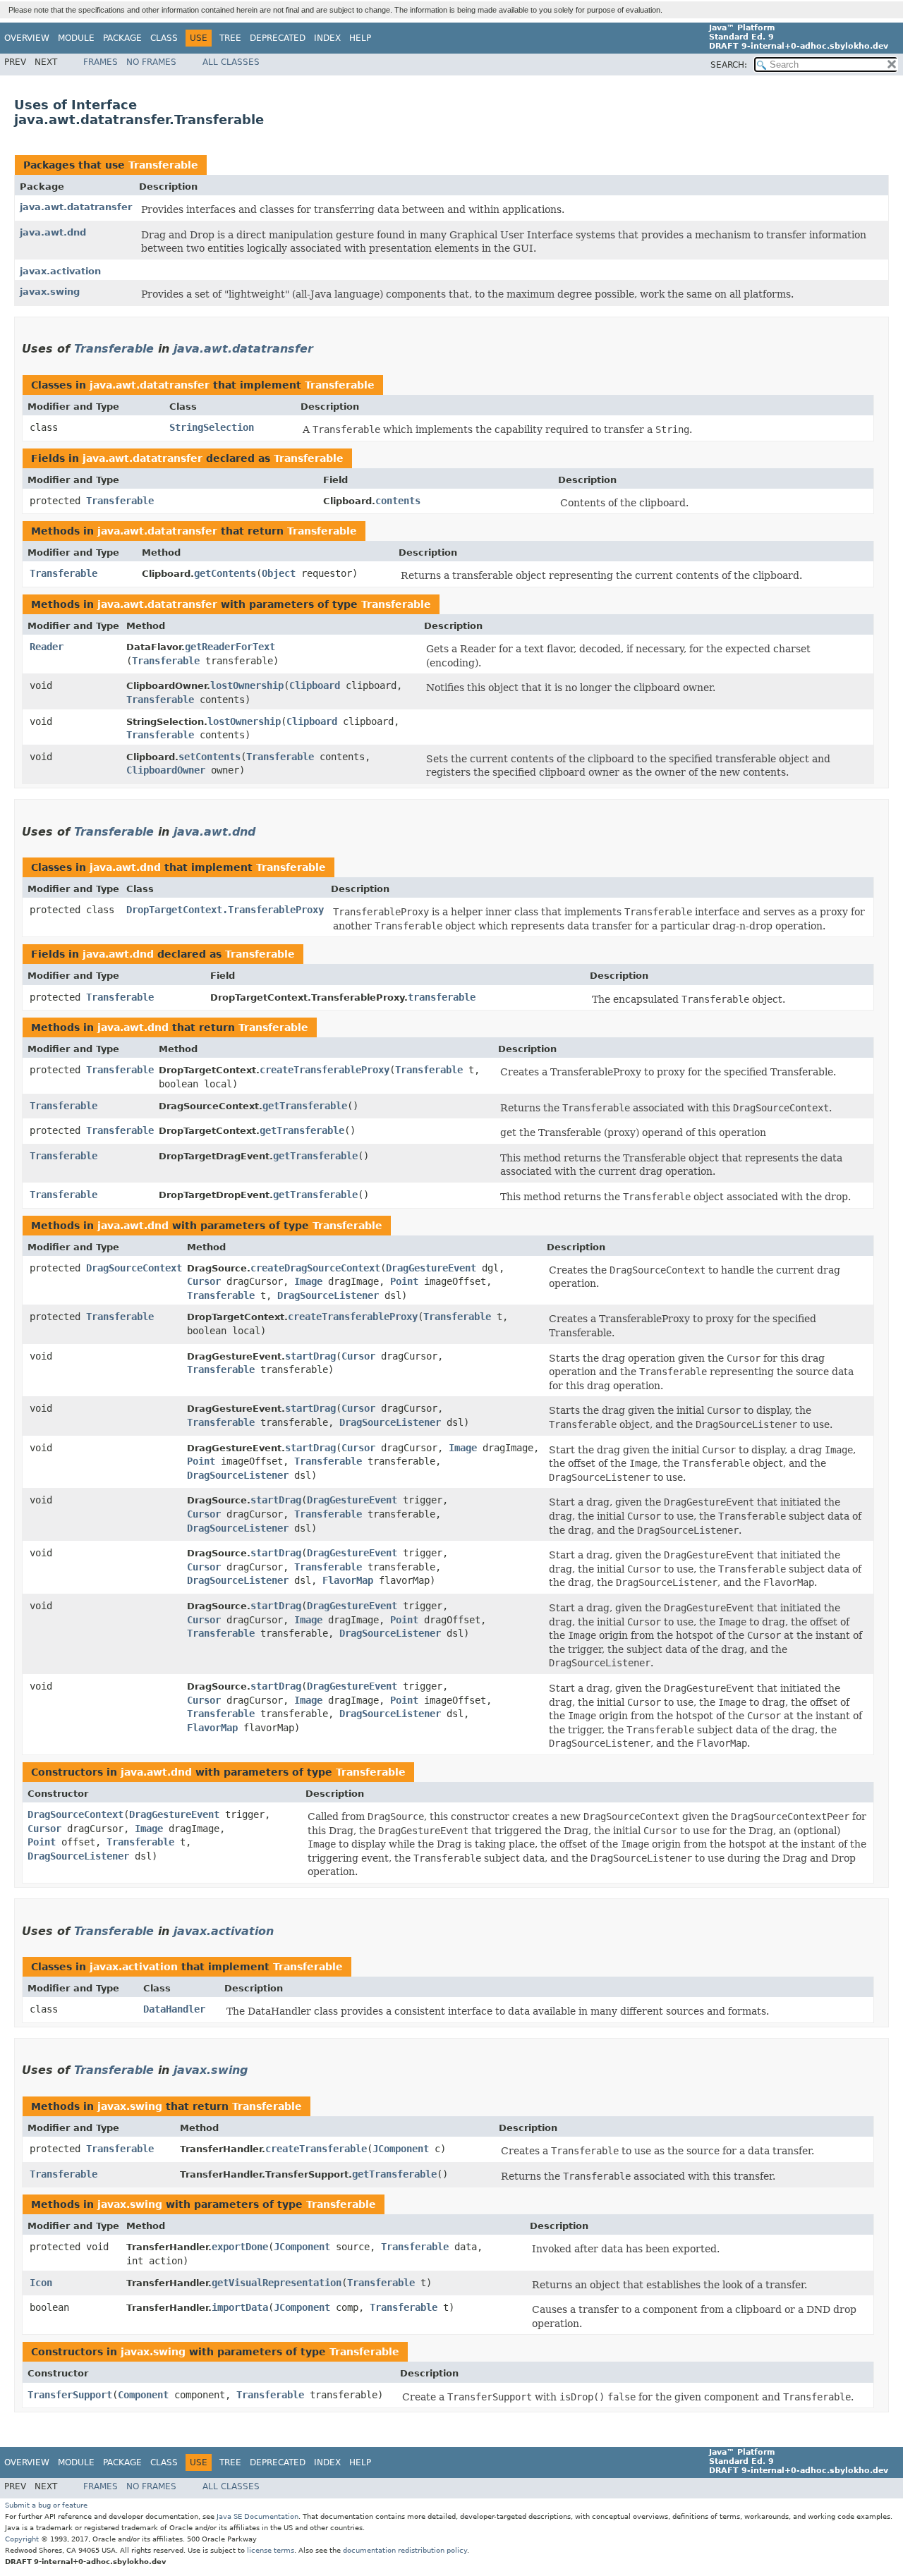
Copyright (22, 2539)
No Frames (151, 62)
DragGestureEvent (431, 1268)
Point (404, 1281)
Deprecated (278, 38)
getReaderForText (230, 647)
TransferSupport (70, 2395)
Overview (27, 38)
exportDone (240, 2247)
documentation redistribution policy (405, 2550)
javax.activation (60, 271)
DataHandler (174, 2009)
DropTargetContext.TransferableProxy (225, 910)
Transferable (163, 165)
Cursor (204, 1281)
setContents (210, 757)
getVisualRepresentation (277, 2283)
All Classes (231, 62)
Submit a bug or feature (46, 2505)
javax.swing (50, 292)
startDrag (310, 1356)
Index (327, 38)
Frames (101, 62)
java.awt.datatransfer (76, 207)
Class (164, 38)
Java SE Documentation (257, 2516)
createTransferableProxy (325, 1070)
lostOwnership (247, 685)
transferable (442, 997)
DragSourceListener (328, 1295)
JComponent (401, 2149)
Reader (47, 647)
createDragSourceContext (315, 1268)
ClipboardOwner (166, 770)
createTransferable (316, 2149)
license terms (271, 2550)
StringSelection (212, 427)
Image (308, 1281)
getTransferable (305, 1106)
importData (240, 2307)
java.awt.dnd (53, 232)
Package (122, 38)
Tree (230, 38)
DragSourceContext (134, 1268)
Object (279, 573)
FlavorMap (348, 1580)
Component (143, 2395)
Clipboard (315, 685)
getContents (225, 573)
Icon (41, 2283)
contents (398, 501)
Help (360, 38)
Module (76, 38)
